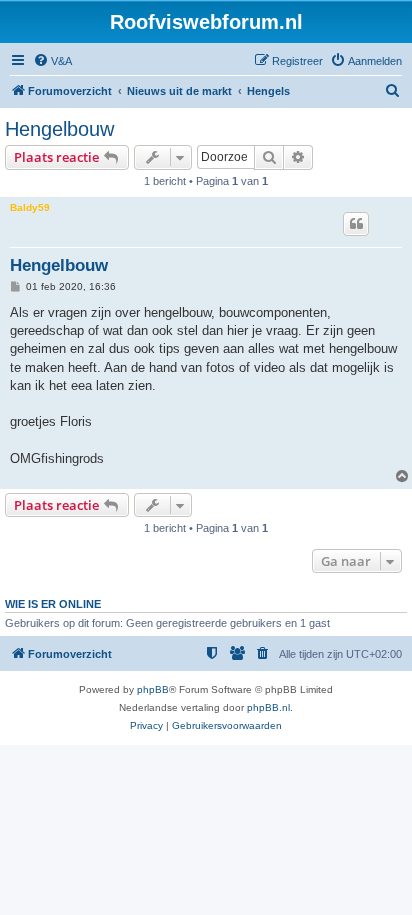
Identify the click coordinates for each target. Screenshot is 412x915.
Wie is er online (53, 604)
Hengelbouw (59, 129)
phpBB (153, 689)
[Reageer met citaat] (356, 224)
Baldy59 (30, 207)
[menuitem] (52, 61)
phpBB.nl (268, 707)
